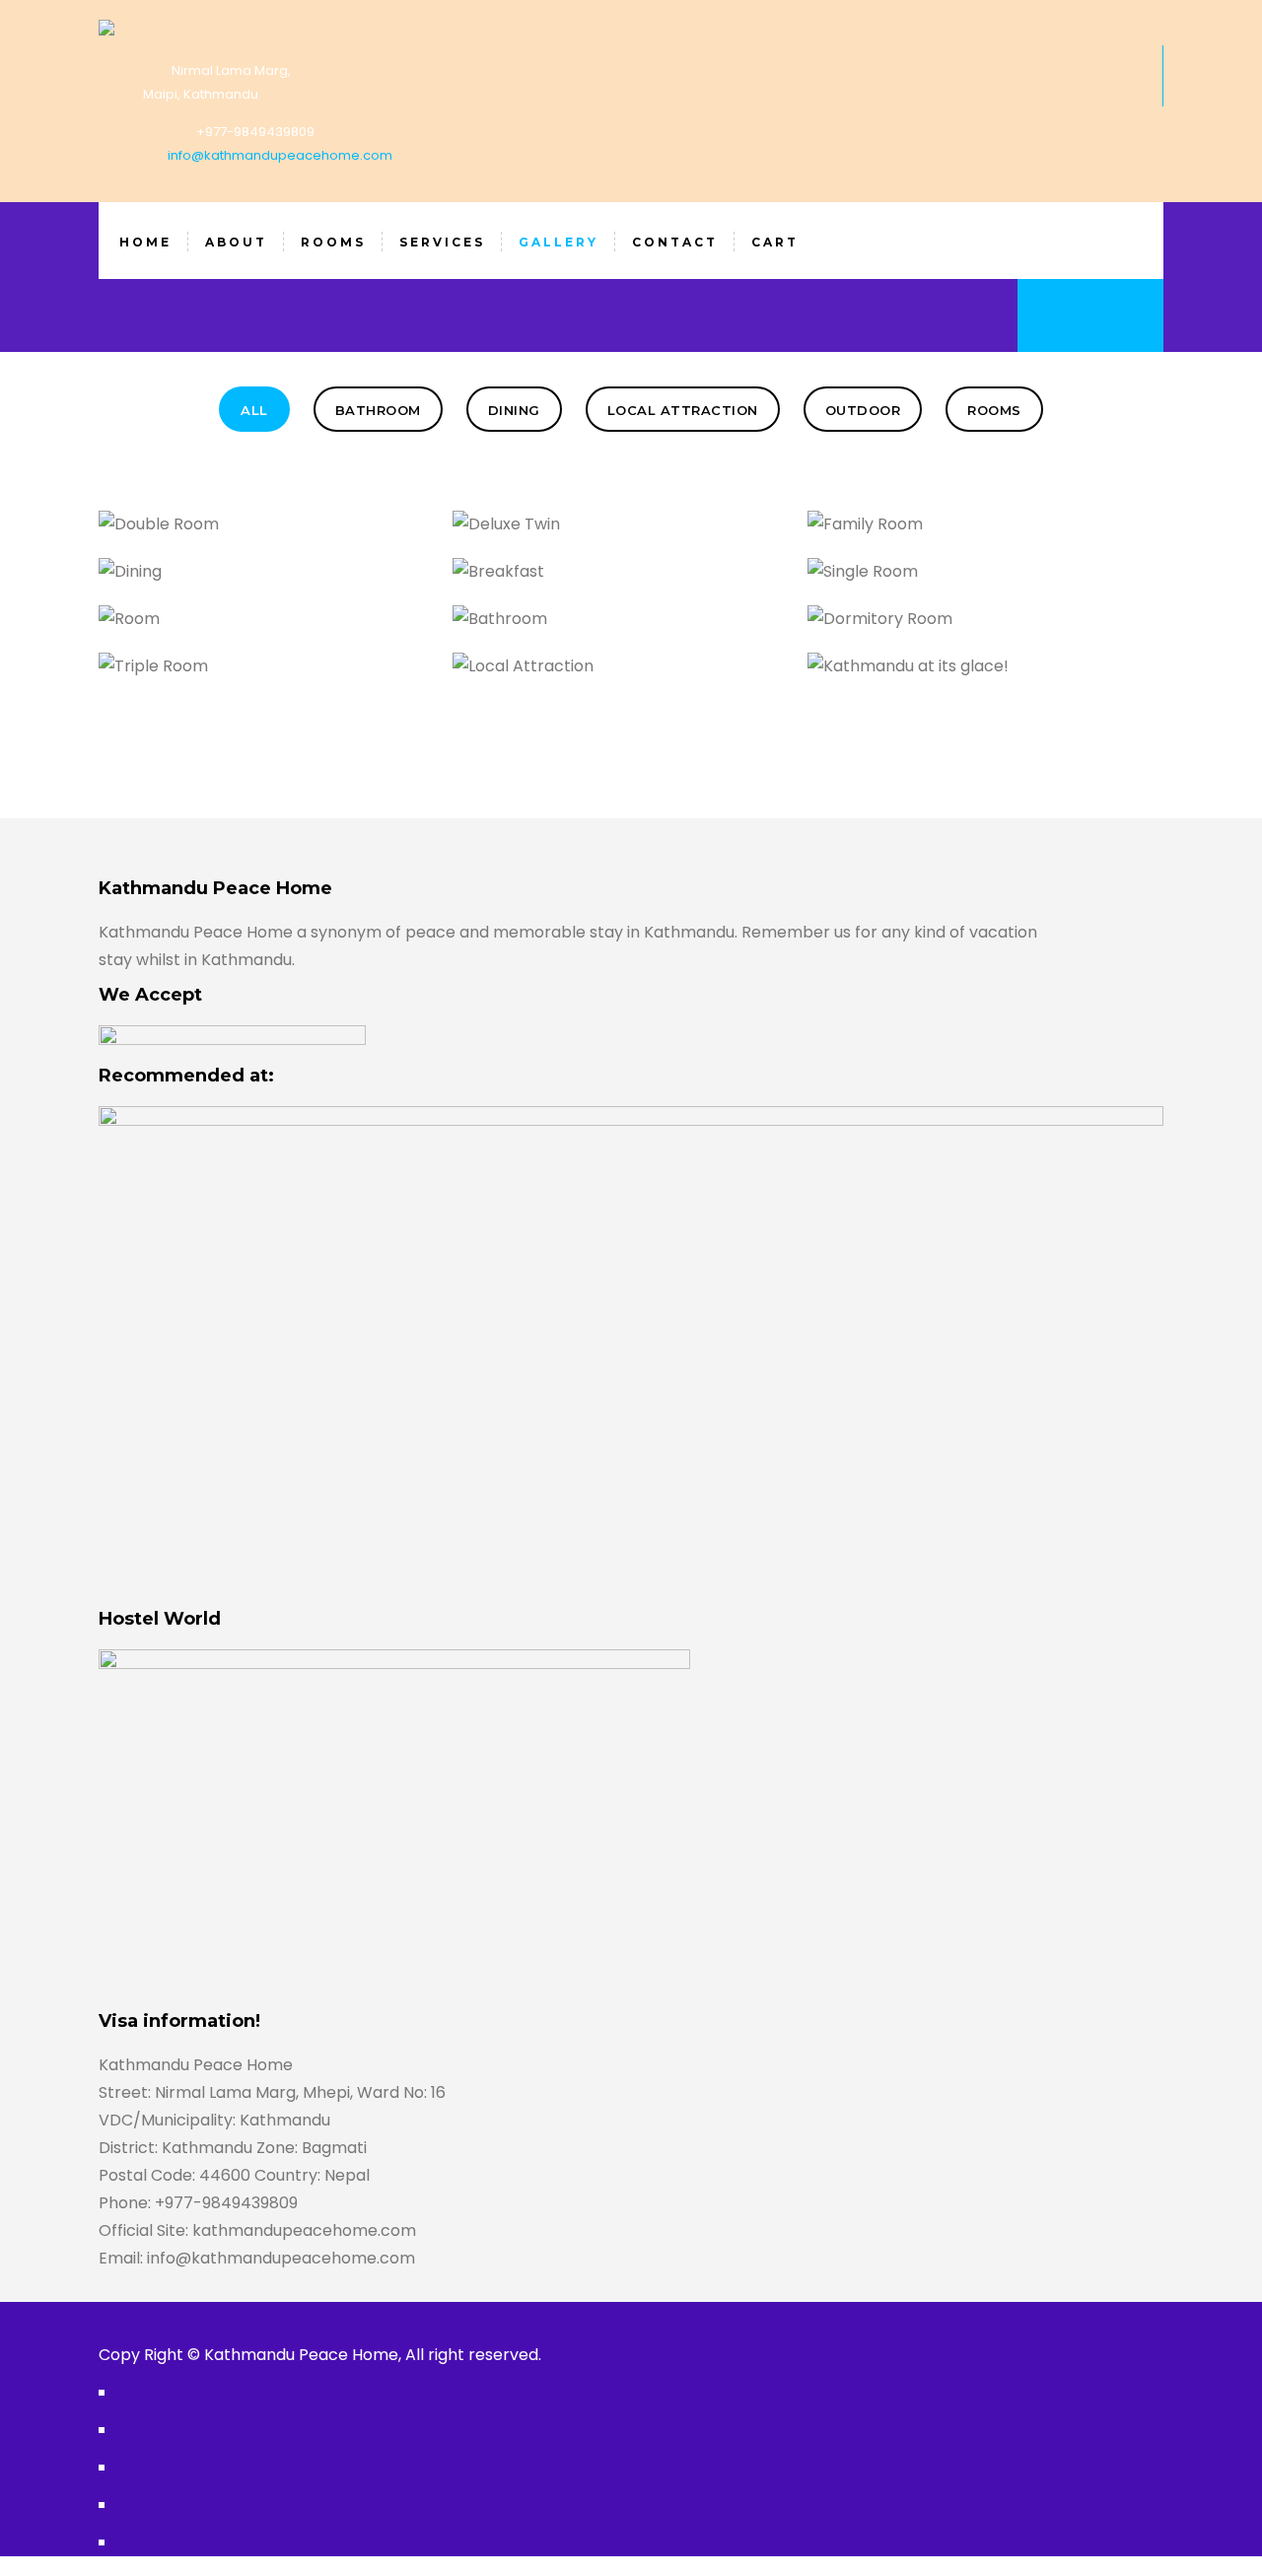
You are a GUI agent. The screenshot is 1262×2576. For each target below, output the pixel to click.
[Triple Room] (310, 677)
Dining (514, 410)
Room (266, 613)
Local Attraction (683, 410)
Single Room (975, 566)
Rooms (994, 410)
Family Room (975, 519)
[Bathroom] (664, 629)
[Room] (310, 629)
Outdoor (863, 410)
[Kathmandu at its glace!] (1019, 677)
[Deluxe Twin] (664, 535)
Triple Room (266, 661)
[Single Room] (1019, 582)
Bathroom (378, 410)
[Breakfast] (664, 582)
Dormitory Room (975, 613)
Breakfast (620, 566)
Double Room (266, 519)
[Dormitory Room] (1019, 629)
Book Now (1090, 316)
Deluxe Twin (620, 519)
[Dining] (310, 582)
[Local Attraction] (664, 677)
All (254, 410)
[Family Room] (1019, 535)
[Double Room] (310, 535)
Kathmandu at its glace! (975, 661)
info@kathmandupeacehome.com (280, 155)
